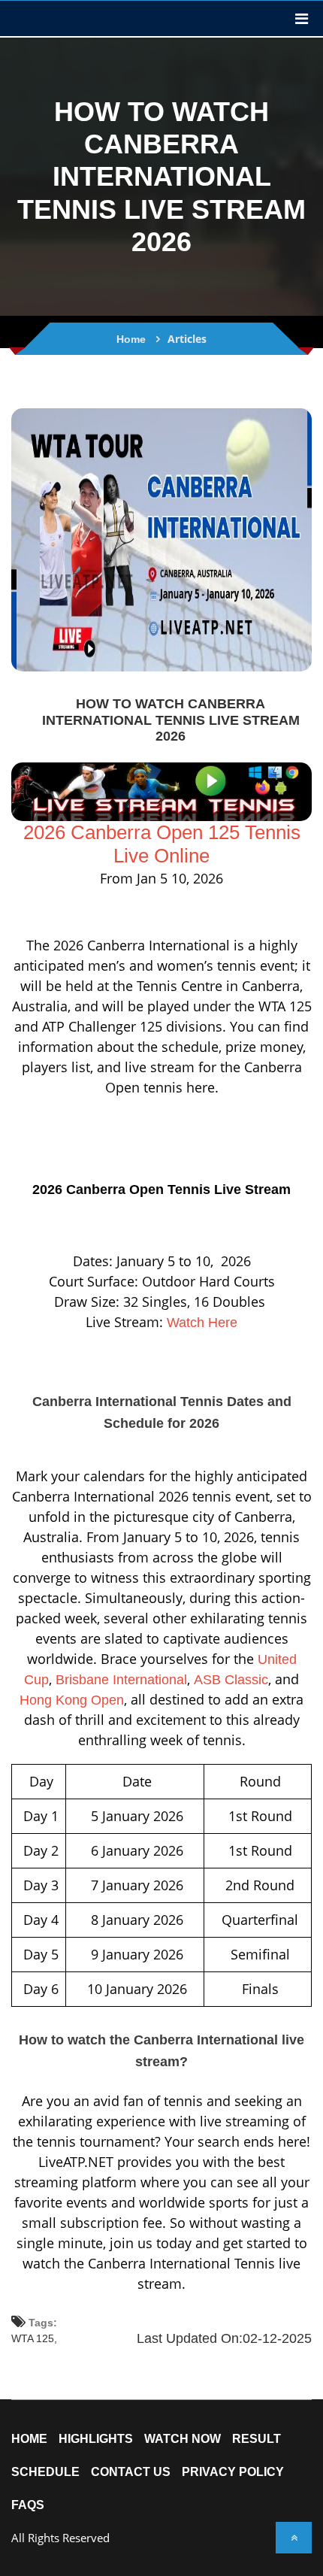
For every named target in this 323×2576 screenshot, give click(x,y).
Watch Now (183, 2439)
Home (131, 339)
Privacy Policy (233, 2472)
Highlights (96, 2439)
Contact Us (131, 2472)
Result (257, 2439)
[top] (294, 2538)
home (29, 2439)
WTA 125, (34, 2338)
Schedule (45, 2472)
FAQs (28, 2505)
